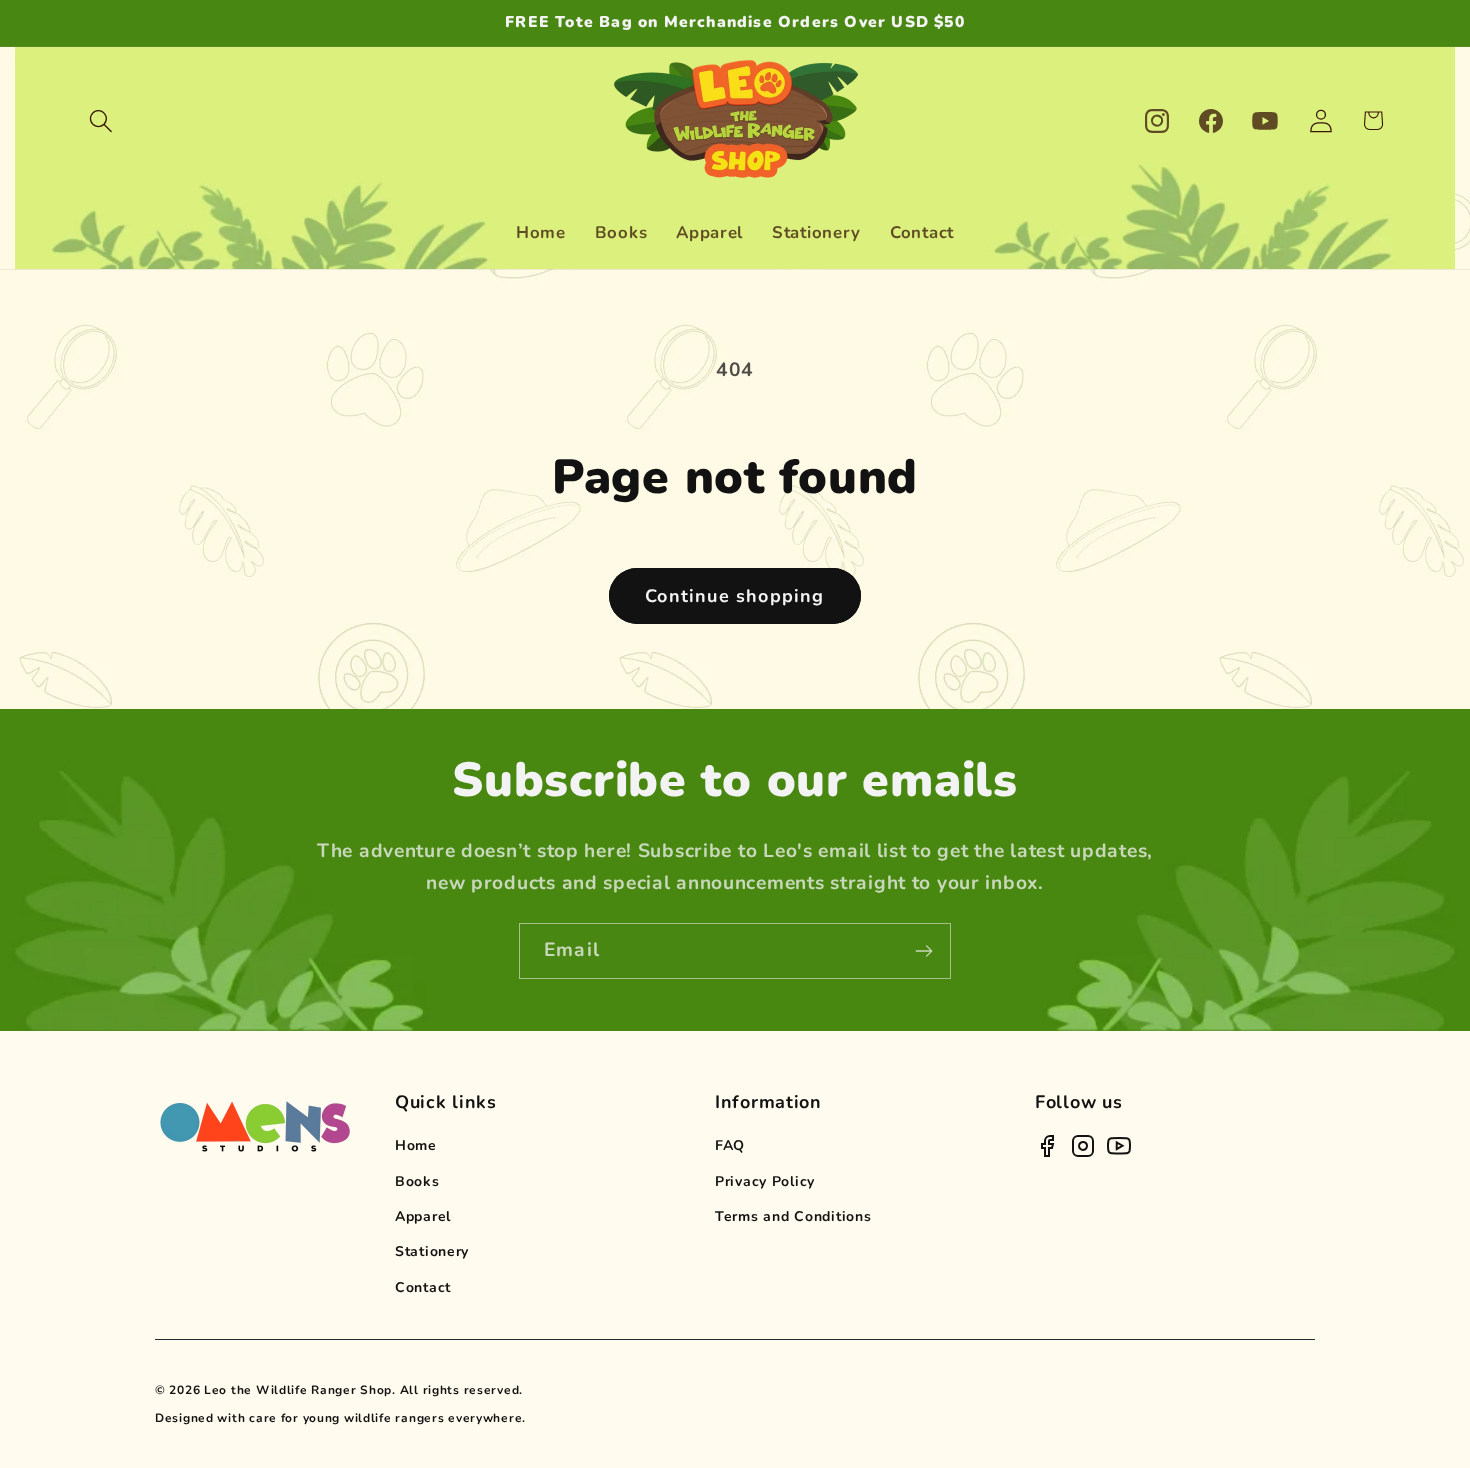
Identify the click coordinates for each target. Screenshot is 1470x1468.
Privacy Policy (765, 1181)
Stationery (432, 1251)
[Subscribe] (923, 951)
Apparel (423, 1216)
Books (417, 1181)
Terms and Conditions (793, 1216)
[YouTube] (1119, 1146)
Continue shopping (734, 596)
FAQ (730, 1145)
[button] (101, 120)
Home (416, 1145)
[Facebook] (1047, 1146)
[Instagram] (1083, 1146)
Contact (423, 1287)
